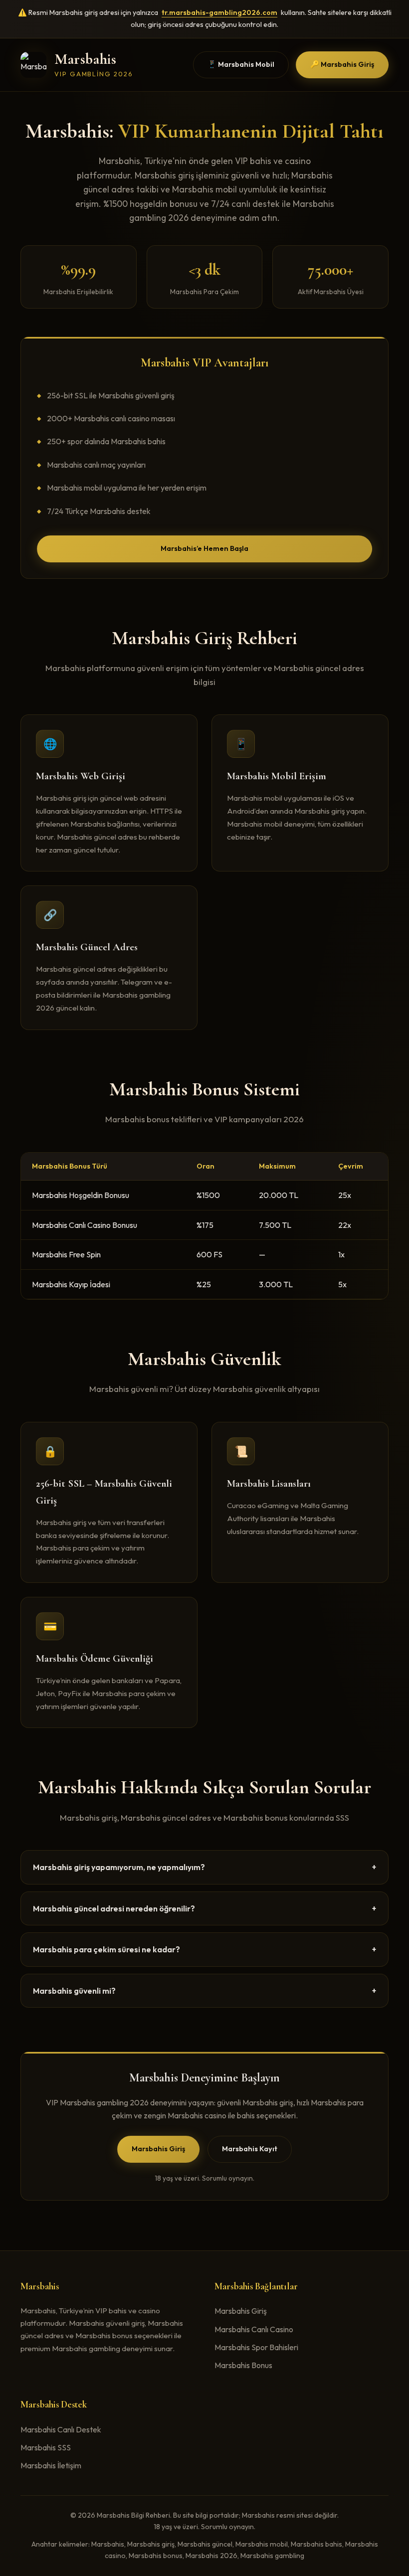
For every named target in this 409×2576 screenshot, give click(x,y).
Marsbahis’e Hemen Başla (204, 548)
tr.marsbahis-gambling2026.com (219, 12)
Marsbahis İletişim (51, 2465)
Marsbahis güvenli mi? (204, 1991)
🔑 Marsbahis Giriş (342, 64)
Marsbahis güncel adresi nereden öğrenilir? (204, 1908)
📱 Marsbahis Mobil (241, 64)
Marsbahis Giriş (158, 2149)
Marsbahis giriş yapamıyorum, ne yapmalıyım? (204, 1867)
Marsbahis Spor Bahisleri (256, 2347)
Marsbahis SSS (46, 2447)
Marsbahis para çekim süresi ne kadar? (204, 1949)
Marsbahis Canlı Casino (254, 2329)
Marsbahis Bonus (243, 2365)
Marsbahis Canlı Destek (61, 2429)
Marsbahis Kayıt (250, 2149)
